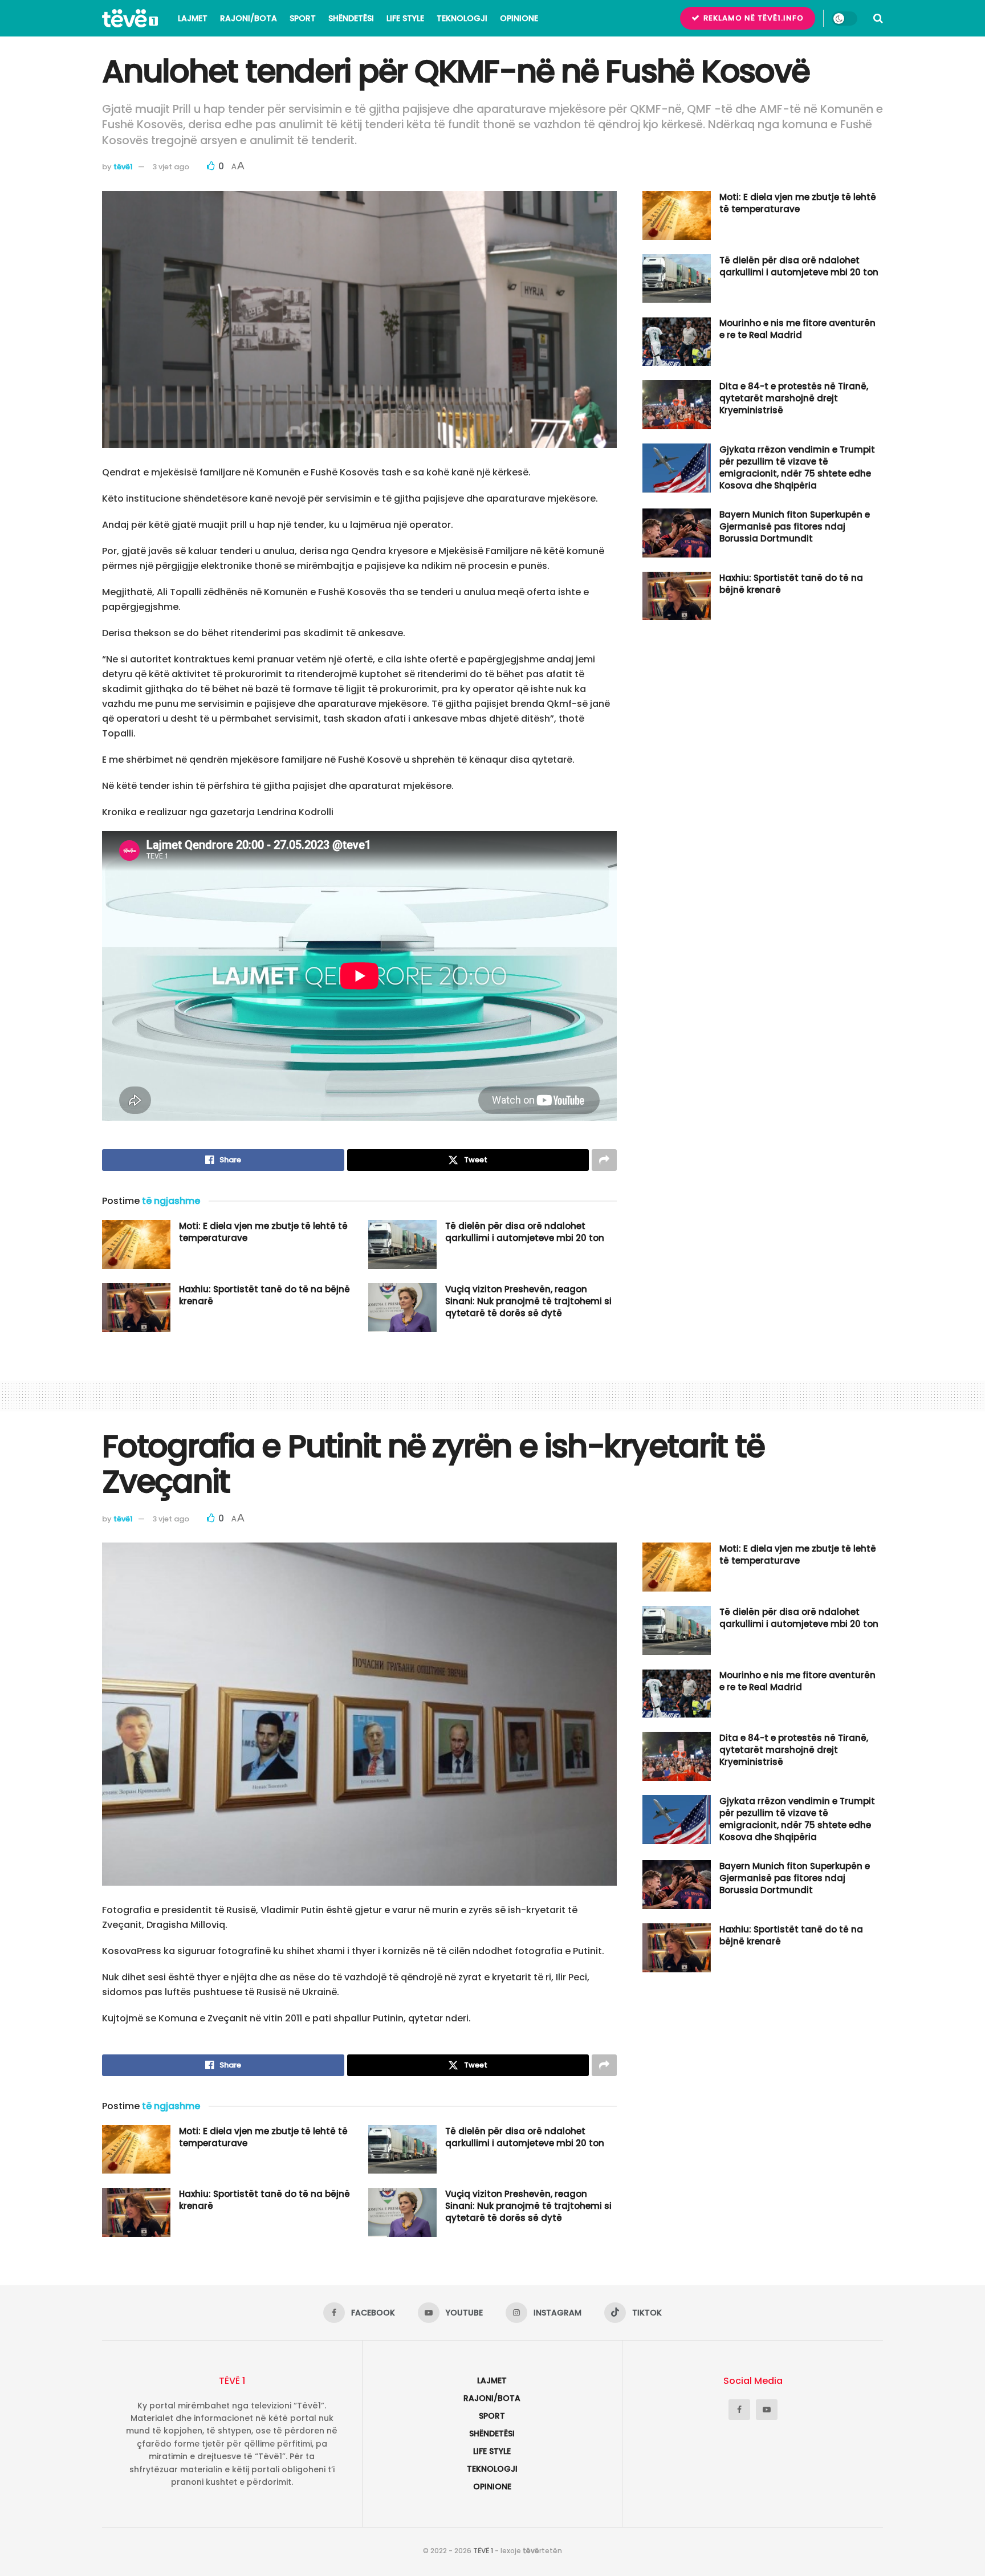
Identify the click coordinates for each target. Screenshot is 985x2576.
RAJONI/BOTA (249, 18)
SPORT (303, 18)
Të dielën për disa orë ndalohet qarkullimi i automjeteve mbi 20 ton (525, 1232)
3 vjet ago (171, 167)
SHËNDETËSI (351, 18)
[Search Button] (878, 18)
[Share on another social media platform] (604, 1160)
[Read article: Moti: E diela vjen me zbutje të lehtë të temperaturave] (136, 1244)
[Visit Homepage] (130, 18)
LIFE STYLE (405, 18)
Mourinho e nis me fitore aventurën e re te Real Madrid (797, 329)
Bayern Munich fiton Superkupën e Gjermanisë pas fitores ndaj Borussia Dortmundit (795, 526)
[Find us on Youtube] (767, 2410)
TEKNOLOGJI (462, 18)
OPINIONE (519, 18)
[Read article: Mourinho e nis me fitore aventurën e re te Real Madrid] (677, 341)
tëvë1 (123, 167)
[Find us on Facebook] (739, 2410)
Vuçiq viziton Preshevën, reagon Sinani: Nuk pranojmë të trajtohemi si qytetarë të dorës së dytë (528, 1301)
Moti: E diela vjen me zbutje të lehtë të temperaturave (798, 203)
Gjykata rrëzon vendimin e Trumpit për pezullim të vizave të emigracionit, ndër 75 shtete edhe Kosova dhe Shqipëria (797, 467)
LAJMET (193, 18)
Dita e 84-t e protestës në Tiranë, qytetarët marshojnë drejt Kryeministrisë (794, 398)
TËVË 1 (483, 2551)
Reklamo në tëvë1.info (752, 18)
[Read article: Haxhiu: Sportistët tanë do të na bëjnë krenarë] (136, 1308)
